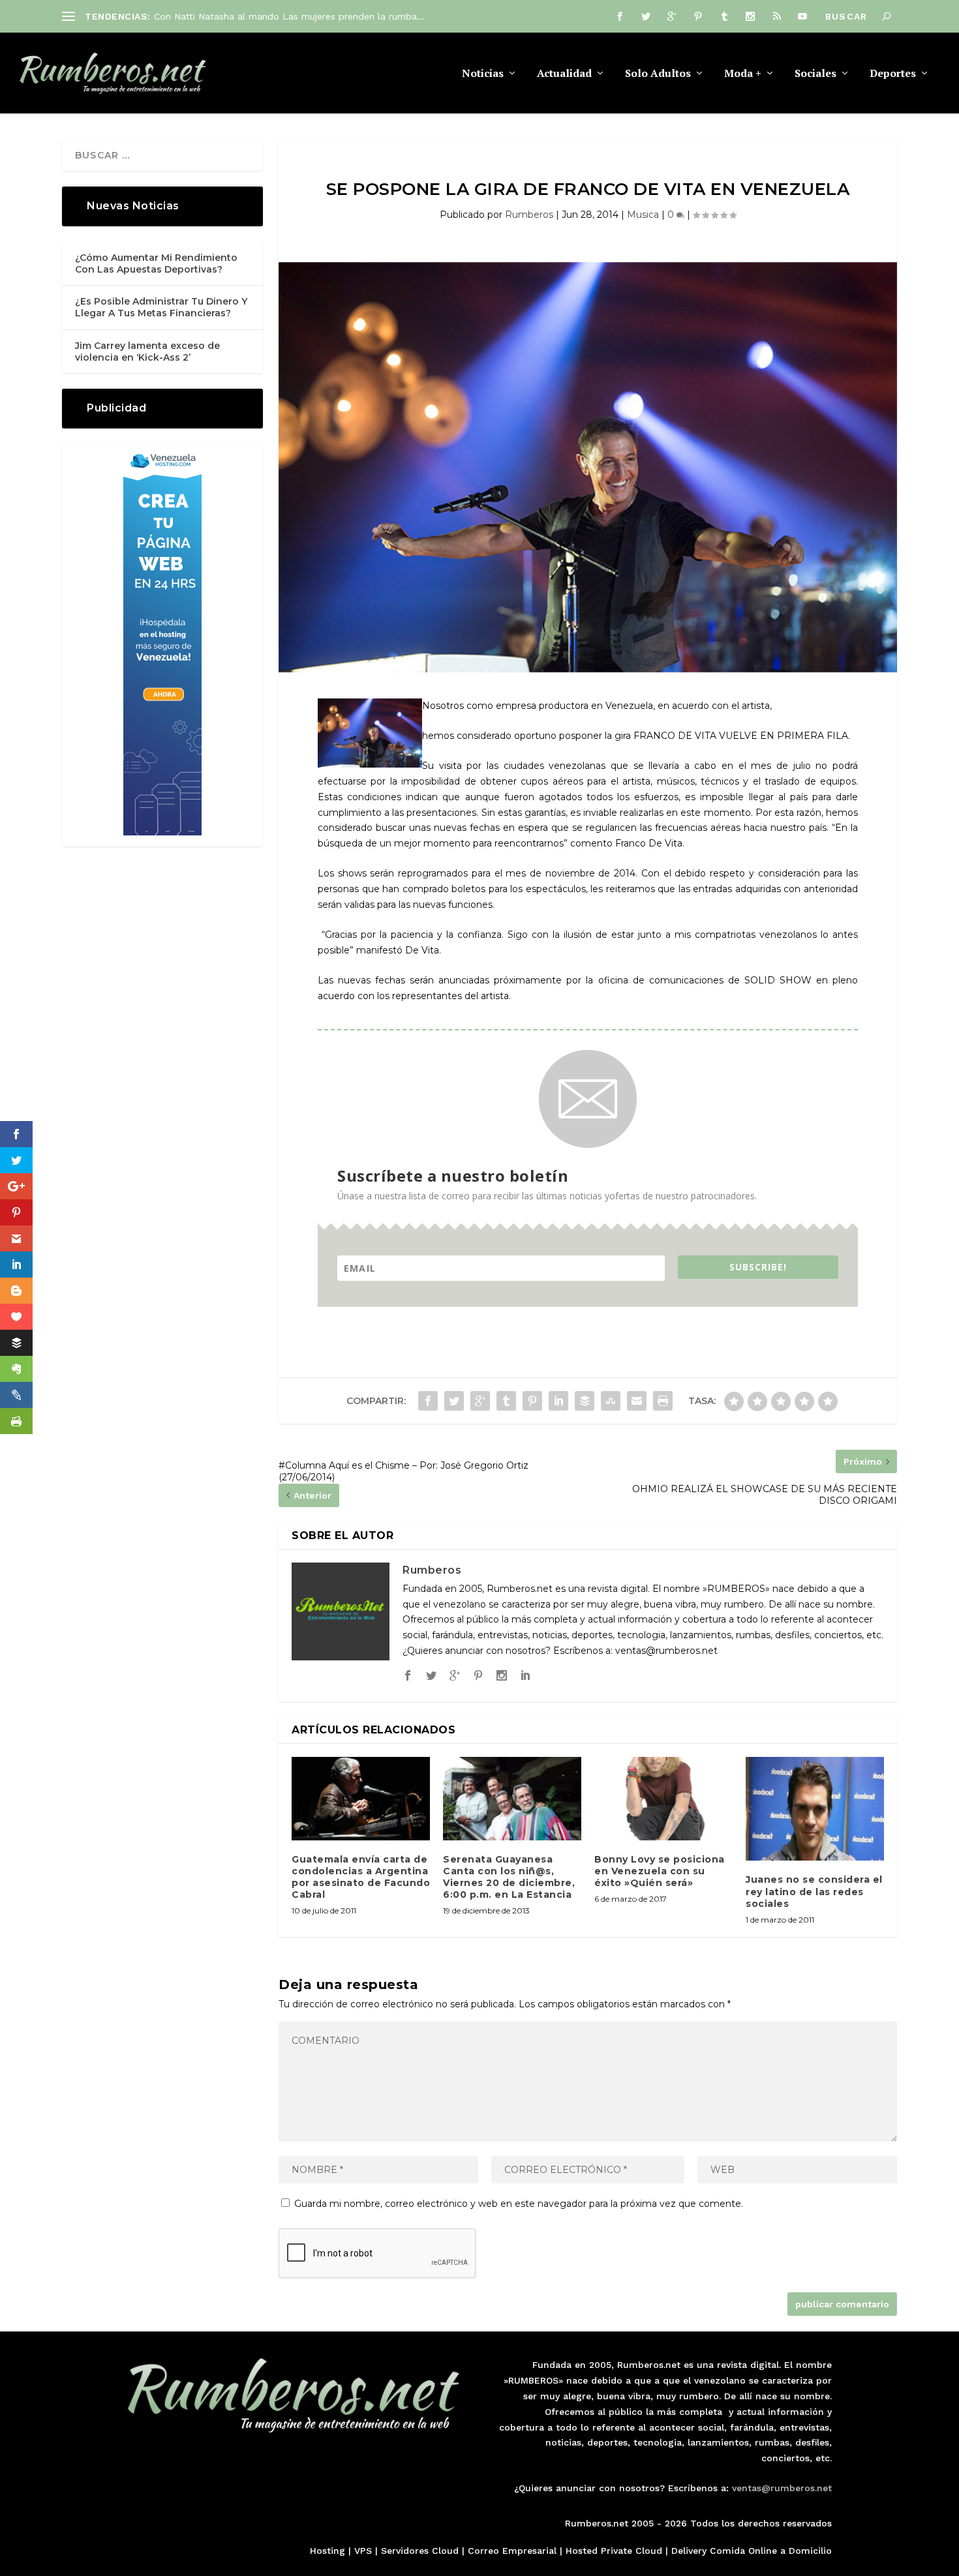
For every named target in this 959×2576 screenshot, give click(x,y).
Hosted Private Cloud (614, 2551)
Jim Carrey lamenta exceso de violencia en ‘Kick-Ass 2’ (147, 352)
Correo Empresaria (511, 2551)
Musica (643, 215)
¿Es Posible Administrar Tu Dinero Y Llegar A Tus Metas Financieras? (161, 307)
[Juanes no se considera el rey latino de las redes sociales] (815, 1809)
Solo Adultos (658, 74)
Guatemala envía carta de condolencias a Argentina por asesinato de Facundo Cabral (361, 1877)
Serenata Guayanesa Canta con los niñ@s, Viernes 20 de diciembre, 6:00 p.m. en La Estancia (509, 1877)
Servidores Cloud (420, 2551)
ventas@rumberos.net (782, 2488)
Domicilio (810, 2551)
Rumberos (529, 215)
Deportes (893, 74)
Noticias (483, 74)
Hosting (327, 2551)
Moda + (743, 74)
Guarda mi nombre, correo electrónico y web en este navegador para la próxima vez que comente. (519, 2204)
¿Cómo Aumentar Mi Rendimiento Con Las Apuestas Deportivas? (156, 263)
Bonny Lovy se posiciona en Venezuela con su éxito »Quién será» (660, 1871)
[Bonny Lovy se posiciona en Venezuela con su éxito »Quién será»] (663, 1798)
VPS (363, 2551)
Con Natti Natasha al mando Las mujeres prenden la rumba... (289, 16)
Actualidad (564, 74)
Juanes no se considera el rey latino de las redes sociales (814, 1891)
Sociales (815, 74)
